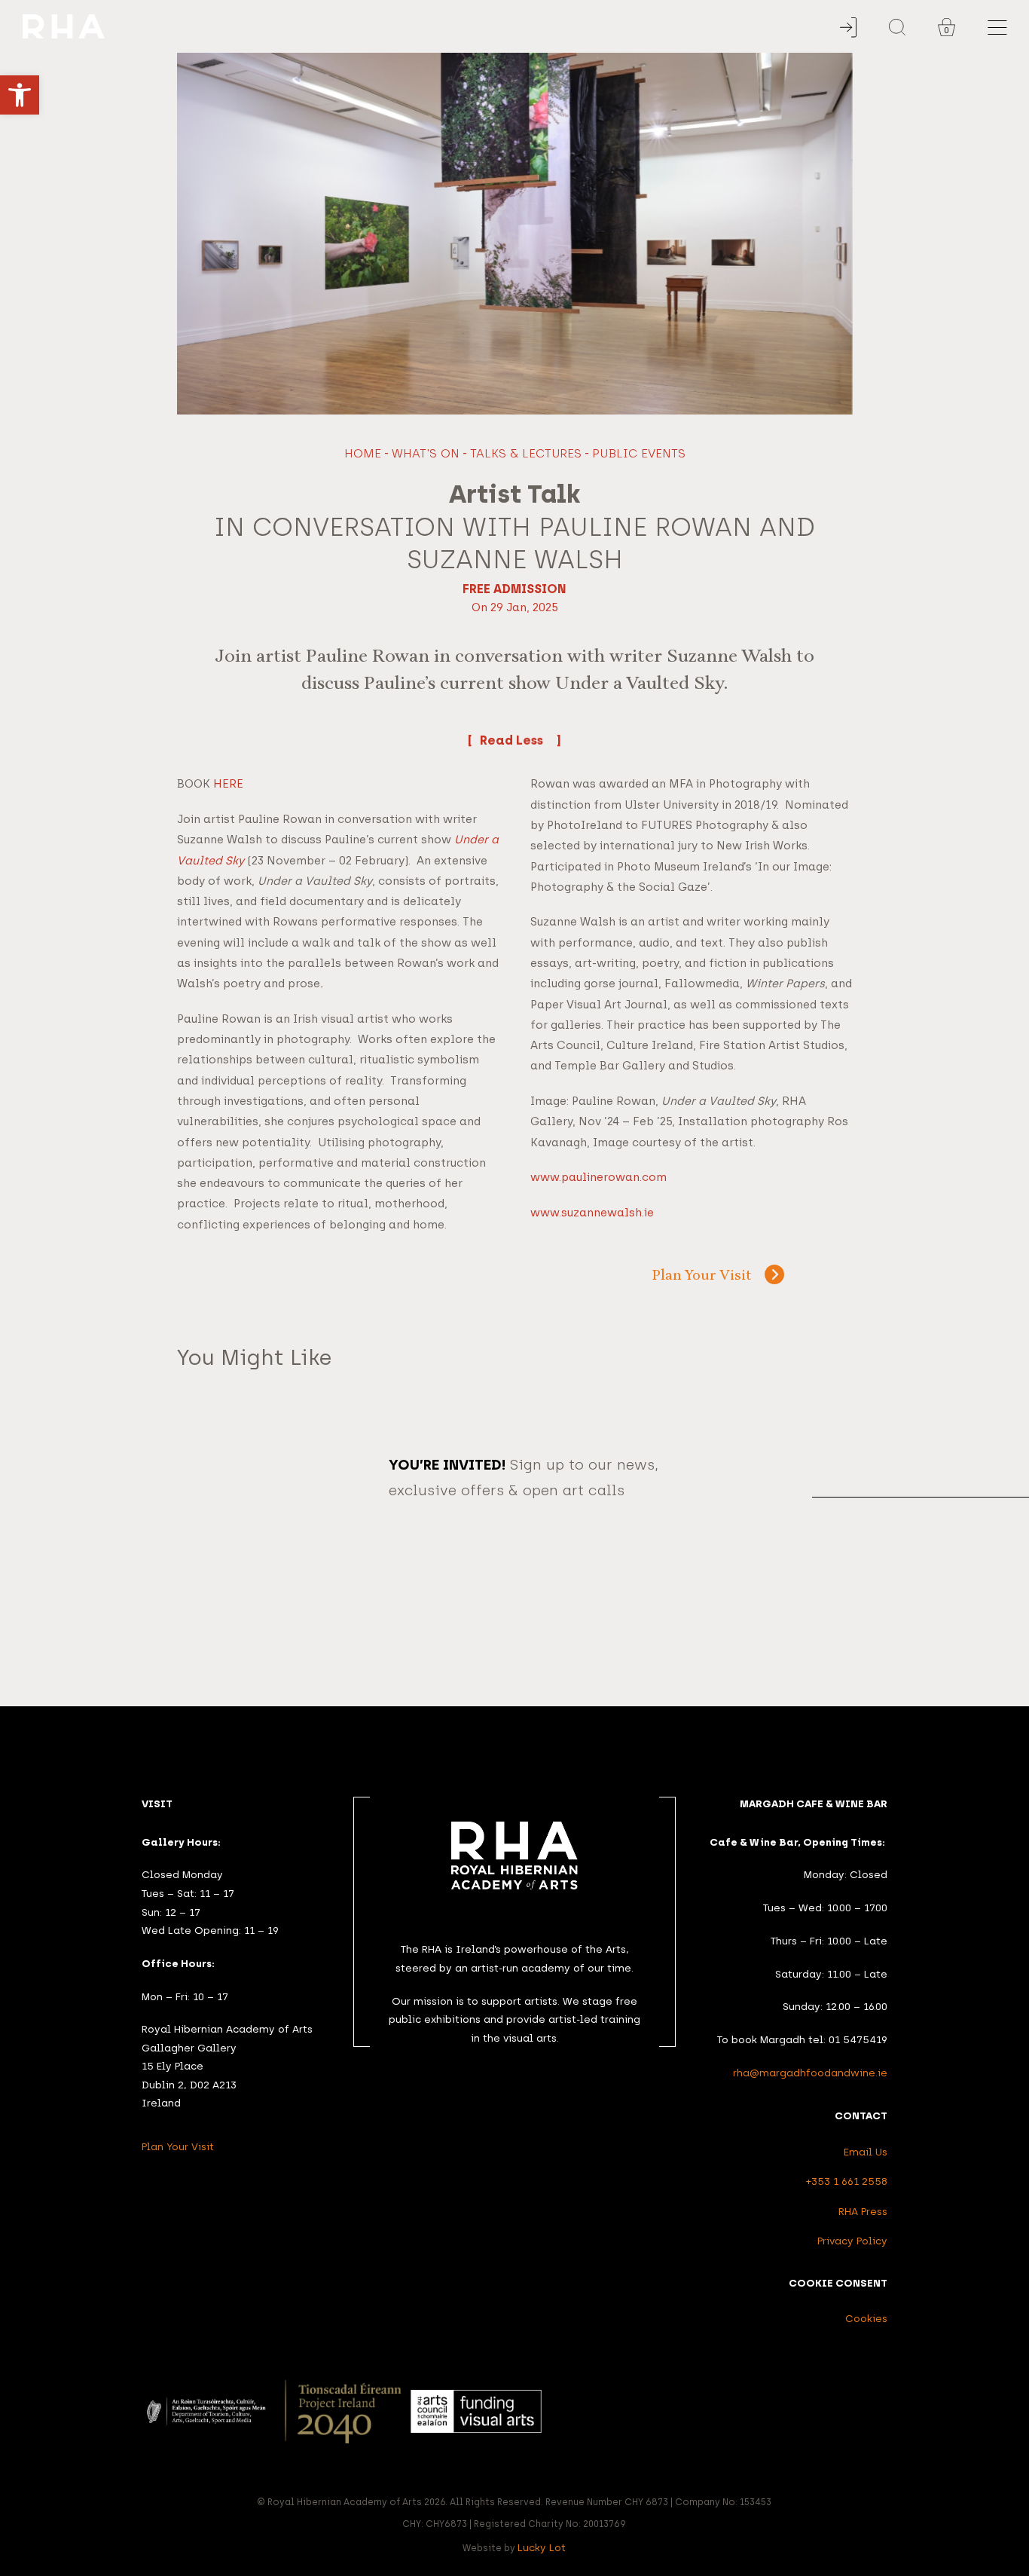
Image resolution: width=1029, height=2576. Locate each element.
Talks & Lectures (526, 453)
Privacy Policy (852, 2241)
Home (363, 453)
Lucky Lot (542, 2547)
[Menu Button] (997, 28)
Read (498, 740)
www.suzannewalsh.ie (592, 1213)
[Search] (897, 27)
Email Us (866, 2152)
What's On (426, 453)
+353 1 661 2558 (847, 2181)
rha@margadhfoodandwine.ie (810, 2073)
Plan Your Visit (702, 1276)
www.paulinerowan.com (598, 1177)
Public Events (639, 453)
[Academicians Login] (848, 28)
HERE (228, 784)
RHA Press (863, 2211)
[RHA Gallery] (443, 27)
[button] (20, 95)
